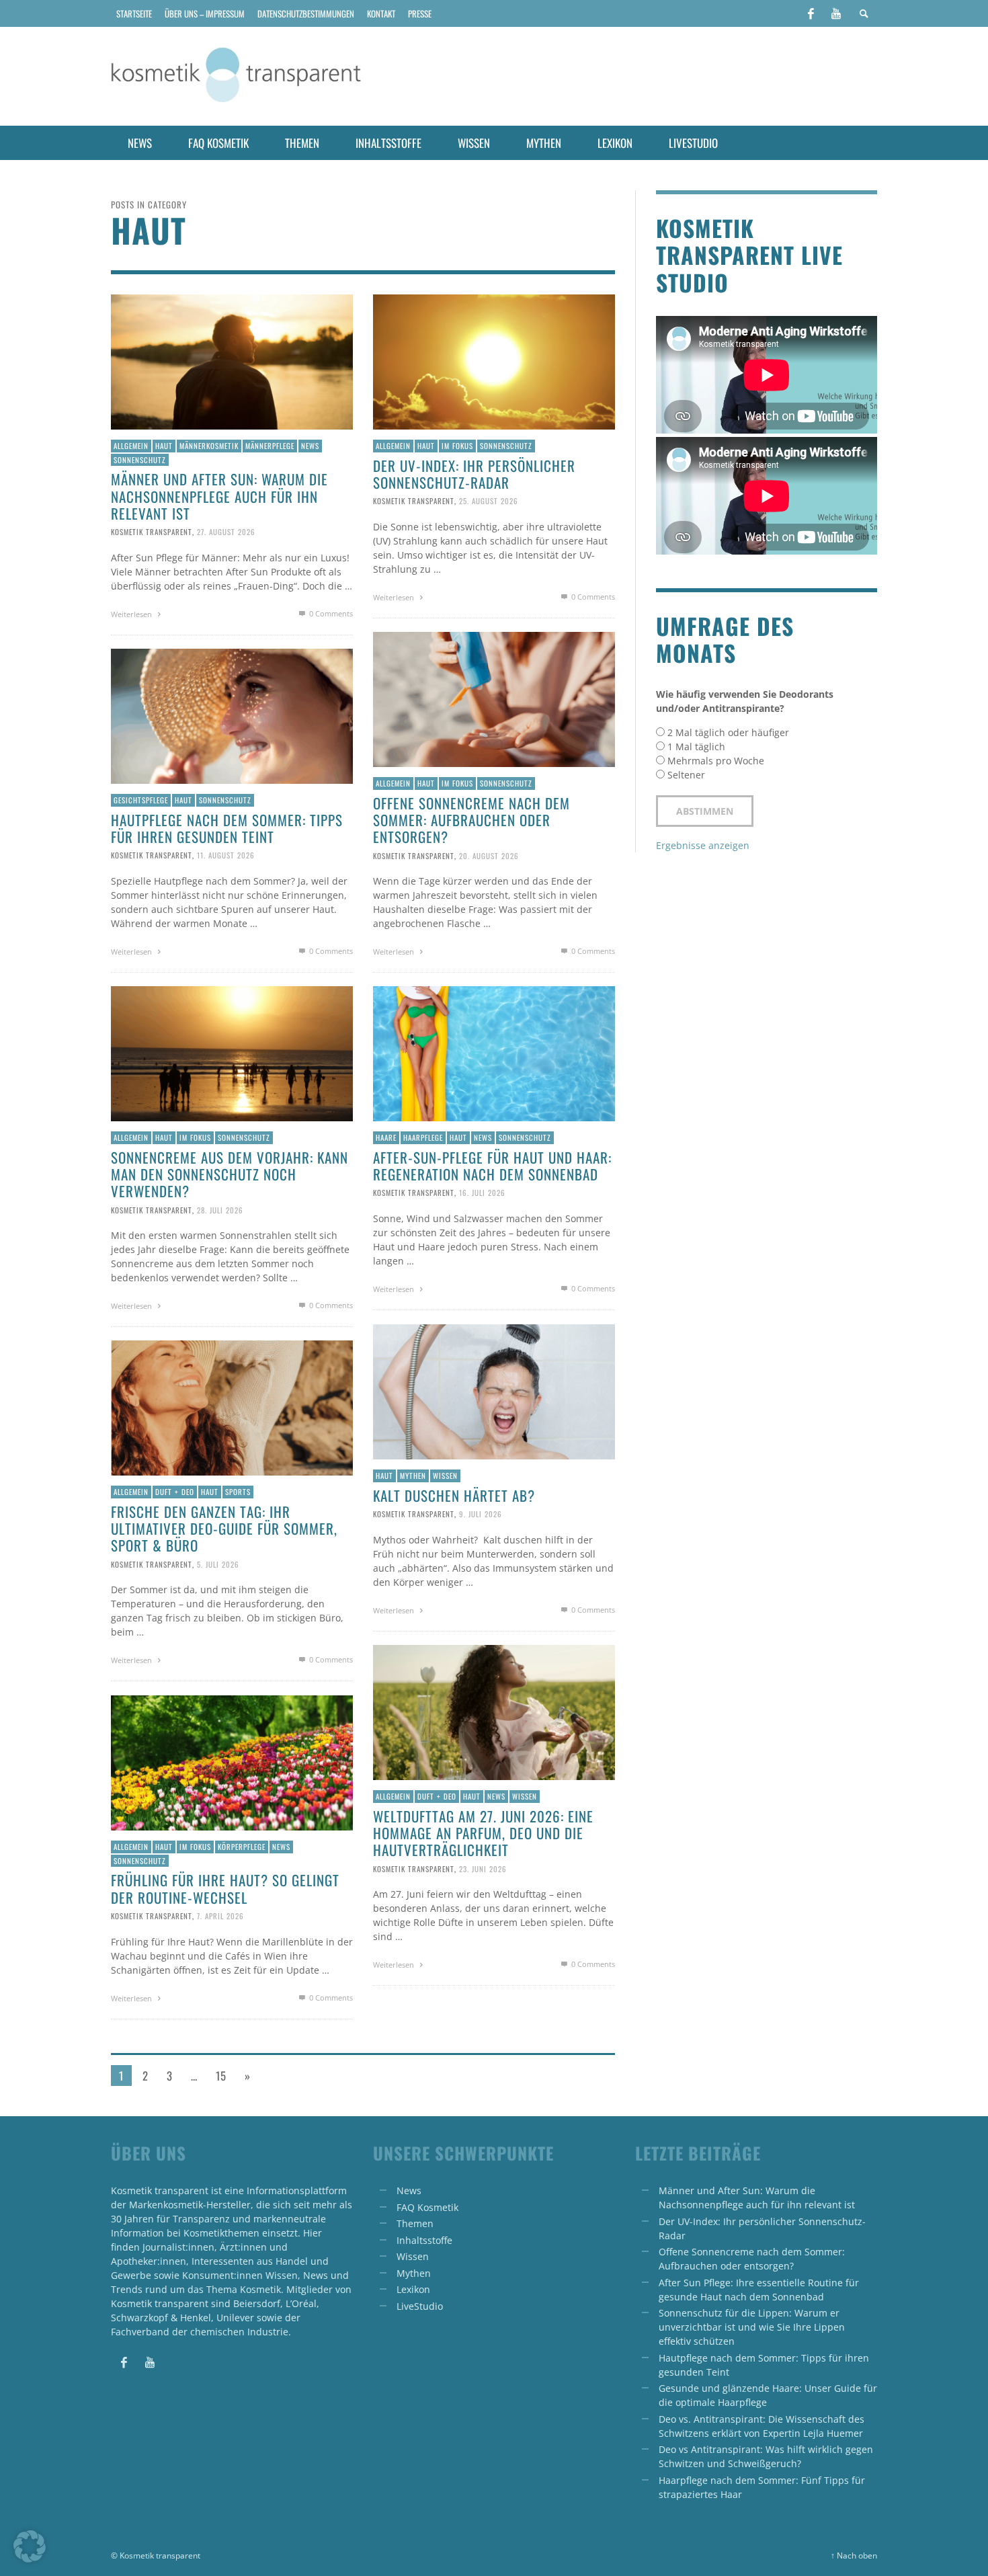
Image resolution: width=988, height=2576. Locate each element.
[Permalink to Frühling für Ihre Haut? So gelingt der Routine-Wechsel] (232, 1762)
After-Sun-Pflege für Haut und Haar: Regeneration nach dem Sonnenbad (492, 1166)
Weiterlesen (132, 614)
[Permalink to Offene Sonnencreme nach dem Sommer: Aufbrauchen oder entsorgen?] (494, 698)
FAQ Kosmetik (427, 2207)
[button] (30, 2546)
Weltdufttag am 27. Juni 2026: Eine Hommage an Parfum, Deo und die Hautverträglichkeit (483, 1833)
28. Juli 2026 (220, 1209)
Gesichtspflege (141, 800)
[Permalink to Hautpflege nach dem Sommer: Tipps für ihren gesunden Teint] (232, 715)
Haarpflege (423, 1137)
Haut (164, 446)
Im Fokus (457, 446)
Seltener (686, 775)
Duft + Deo (175, 1492)
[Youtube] (836, 13)
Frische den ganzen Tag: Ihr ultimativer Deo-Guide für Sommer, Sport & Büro (224, 1528)
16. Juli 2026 (482, 1193)
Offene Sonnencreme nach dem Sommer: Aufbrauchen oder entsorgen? (471, 820)
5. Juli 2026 (218, 1564)
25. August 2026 (489, 501)
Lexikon (413, 2289)
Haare (386, 1137)
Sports (238, 1492)
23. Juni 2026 (483, 1868)
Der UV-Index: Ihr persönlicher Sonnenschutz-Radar (474, 474)
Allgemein (131, 446)
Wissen (445, 1476)
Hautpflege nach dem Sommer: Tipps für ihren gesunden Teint (227, 828)
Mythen (413, 1476)
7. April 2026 (220, 1916)
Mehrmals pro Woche (716, 761)
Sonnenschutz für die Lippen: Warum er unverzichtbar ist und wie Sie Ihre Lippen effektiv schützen (752, 2327)
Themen (415, 2223)
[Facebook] (811, 13)
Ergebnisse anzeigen (703, 845)
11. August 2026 (226, 855)
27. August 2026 (226, 532)
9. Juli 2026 (481, 1514)
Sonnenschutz (140, 460)
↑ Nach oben (854, 2555)
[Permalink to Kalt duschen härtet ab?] (494, 1391)
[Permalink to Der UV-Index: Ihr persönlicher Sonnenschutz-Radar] (494, 361)
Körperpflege (242, 1847)
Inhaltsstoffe (424, 2240)
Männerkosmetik (209, 446)
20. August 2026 (489, 855)
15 (221, 2076)
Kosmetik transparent (152, 532)
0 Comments (330, 613)
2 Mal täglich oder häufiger (728, 732)
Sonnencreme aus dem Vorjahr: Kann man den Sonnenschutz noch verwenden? (230, 1174)
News (310, 446)
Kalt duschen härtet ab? (454, 1495)
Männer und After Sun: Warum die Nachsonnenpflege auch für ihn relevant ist (219, 496)
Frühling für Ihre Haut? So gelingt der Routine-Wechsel (225, 1888)
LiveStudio (420, 2306)
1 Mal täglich (696, 747)
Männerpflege (270, 446)
